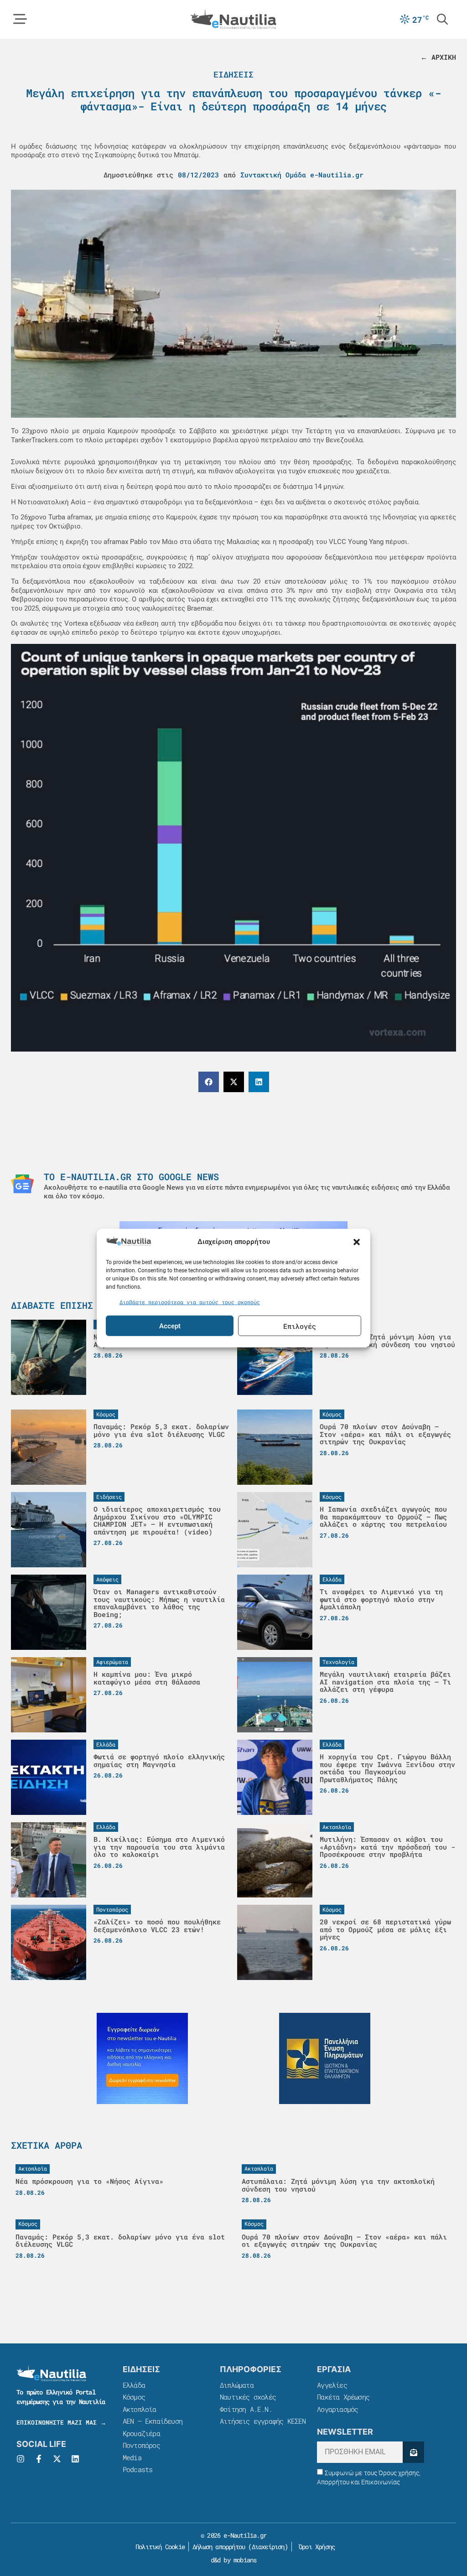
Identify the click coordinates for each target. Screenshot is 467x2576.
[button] (357, 1242)
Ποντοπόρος (141, 2445)
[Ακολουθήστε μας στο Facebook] (39, 2459)
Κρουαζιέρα (141, 2433)
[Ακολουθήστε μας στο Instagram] (21, 2459)
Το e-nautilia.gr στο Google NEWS (131, 1177)
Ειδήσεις (233, 74)
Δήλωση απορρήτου (219, 2547)
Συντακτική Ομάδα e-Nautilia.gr (302, 175)
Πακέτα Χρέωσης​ (343, 2397)
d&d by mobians (234, 2560)
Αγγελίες (332, 2385)
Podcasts (138, 2469)
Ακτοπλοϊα (140, 2409)
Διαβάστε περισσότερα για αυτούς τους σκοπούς (190, 1301)
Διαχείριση (268, 2547)
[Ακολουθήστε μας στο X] (57, 2459)
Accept (170, 1326)
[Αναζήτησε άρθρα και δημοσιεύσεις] (442, 19)
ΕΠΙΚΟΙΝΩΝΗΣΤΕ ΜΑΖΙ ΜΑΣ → (61, 2422)
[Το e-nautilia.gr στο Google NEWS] (22, 1184)
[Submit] (413, 2452)
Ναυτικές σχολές (248, 2397)
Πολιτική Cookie (158, 2547)
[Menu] (20, 19)
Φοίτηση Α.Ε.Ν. (246, 2409)
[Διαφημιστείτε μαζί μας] (142, 2058)
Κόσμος (134, 2397)
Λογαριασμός (337, 2409)
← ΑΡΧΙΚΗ (438, 57)
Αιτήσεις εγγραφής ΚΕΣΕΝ (263, 2421)
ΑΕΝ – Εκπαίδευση (153, 2421)
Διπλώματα (237, 2385)
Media (132, 2457)
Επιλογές (300, 1326)
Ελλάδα (134, 2385)
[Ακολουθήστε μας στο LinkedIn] (75, 2459)
